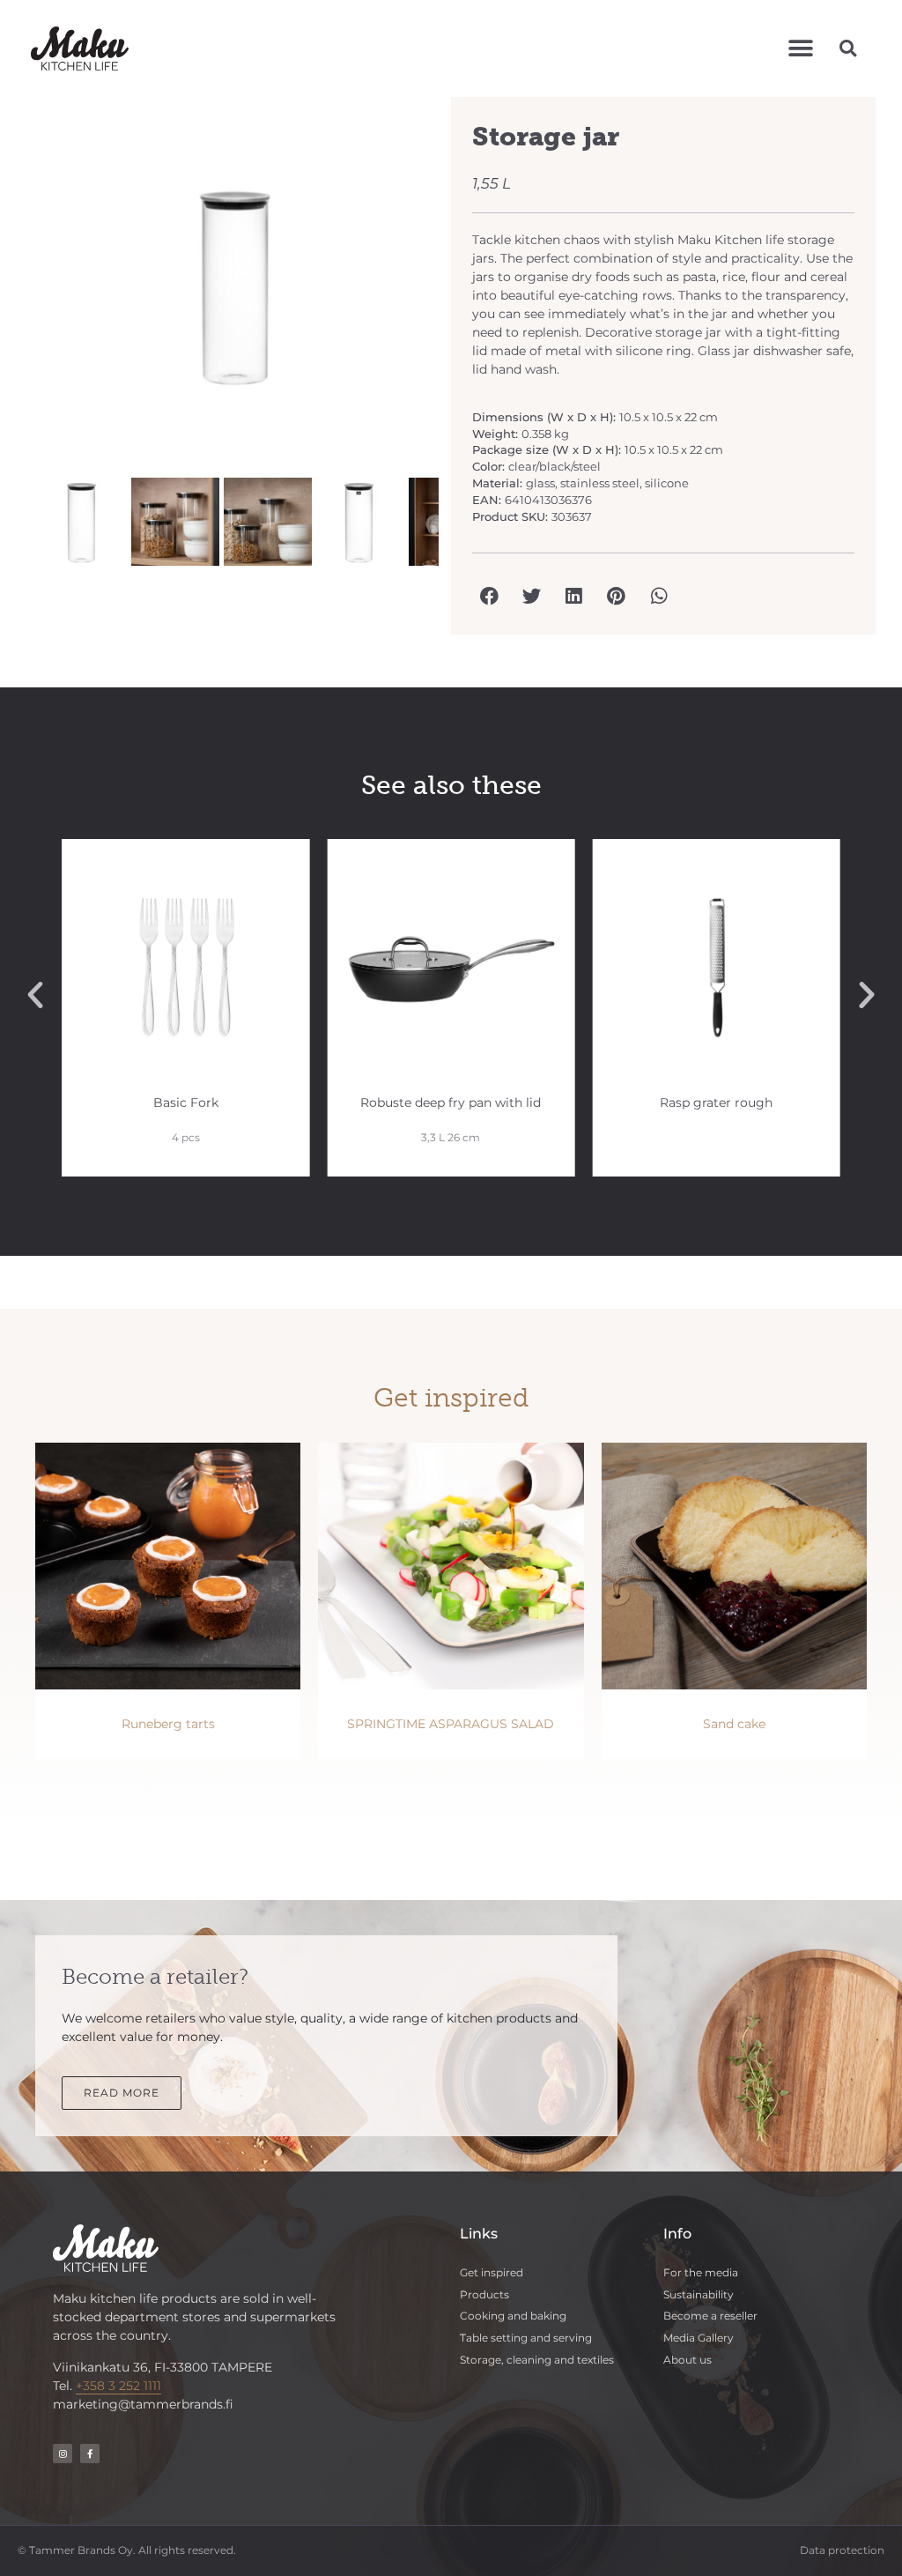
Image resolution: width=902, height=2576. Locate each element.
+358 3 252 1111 (118, 2386)
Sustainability (699, 2294)
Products (484, 2294)
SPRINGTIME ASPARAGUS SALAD (451, 1724)
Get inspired (492, 2272)
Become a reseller (710, 2316)
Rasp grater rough (716, 1102)
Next (465, 294)
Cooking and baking (513, 2316)
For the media (701, 2272)
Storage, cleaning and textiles (537, 2360)
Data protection (842, 2550)
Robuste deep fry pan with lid (451, 1102)
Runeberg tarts (168, 1724)
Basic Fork (186, 1102)
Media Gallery (699, 2338)
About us (688, 2360)
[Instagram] (63, 2454)
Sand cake (734, 1724)
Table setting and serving (526, 2338)
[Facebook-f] (90, 2454)
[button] (800, 48)
